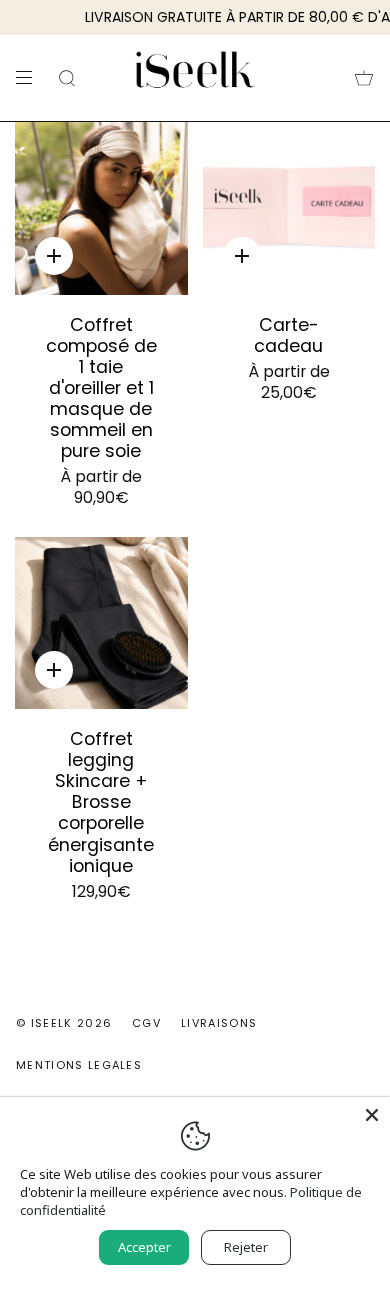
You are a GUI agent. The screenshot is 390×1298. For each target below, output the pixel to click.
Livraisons (219, 1023)
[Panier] (364, 78)
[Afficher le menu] (31, 78)
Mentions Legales (79, 1065)
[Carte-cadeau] (289, 208)
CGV (146, 1023)
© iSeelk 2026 (64, 1023)
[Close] (372, 1115)
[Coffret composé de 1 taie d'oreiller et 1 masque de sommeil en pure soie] (101, 208)
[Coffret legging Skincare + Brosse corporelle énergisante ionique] (101, 623)
